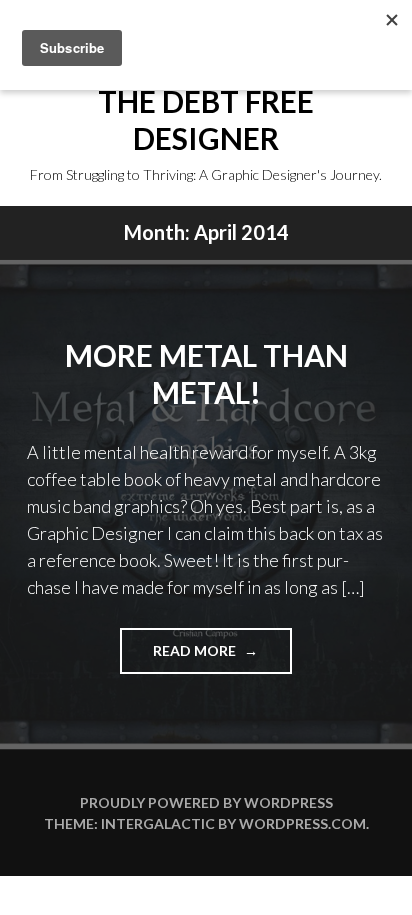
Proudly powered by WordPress (206, 802)
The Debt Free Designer (206, 120)
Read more (222, 657)
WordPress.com (302, 823)
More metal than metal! (206, 374)
